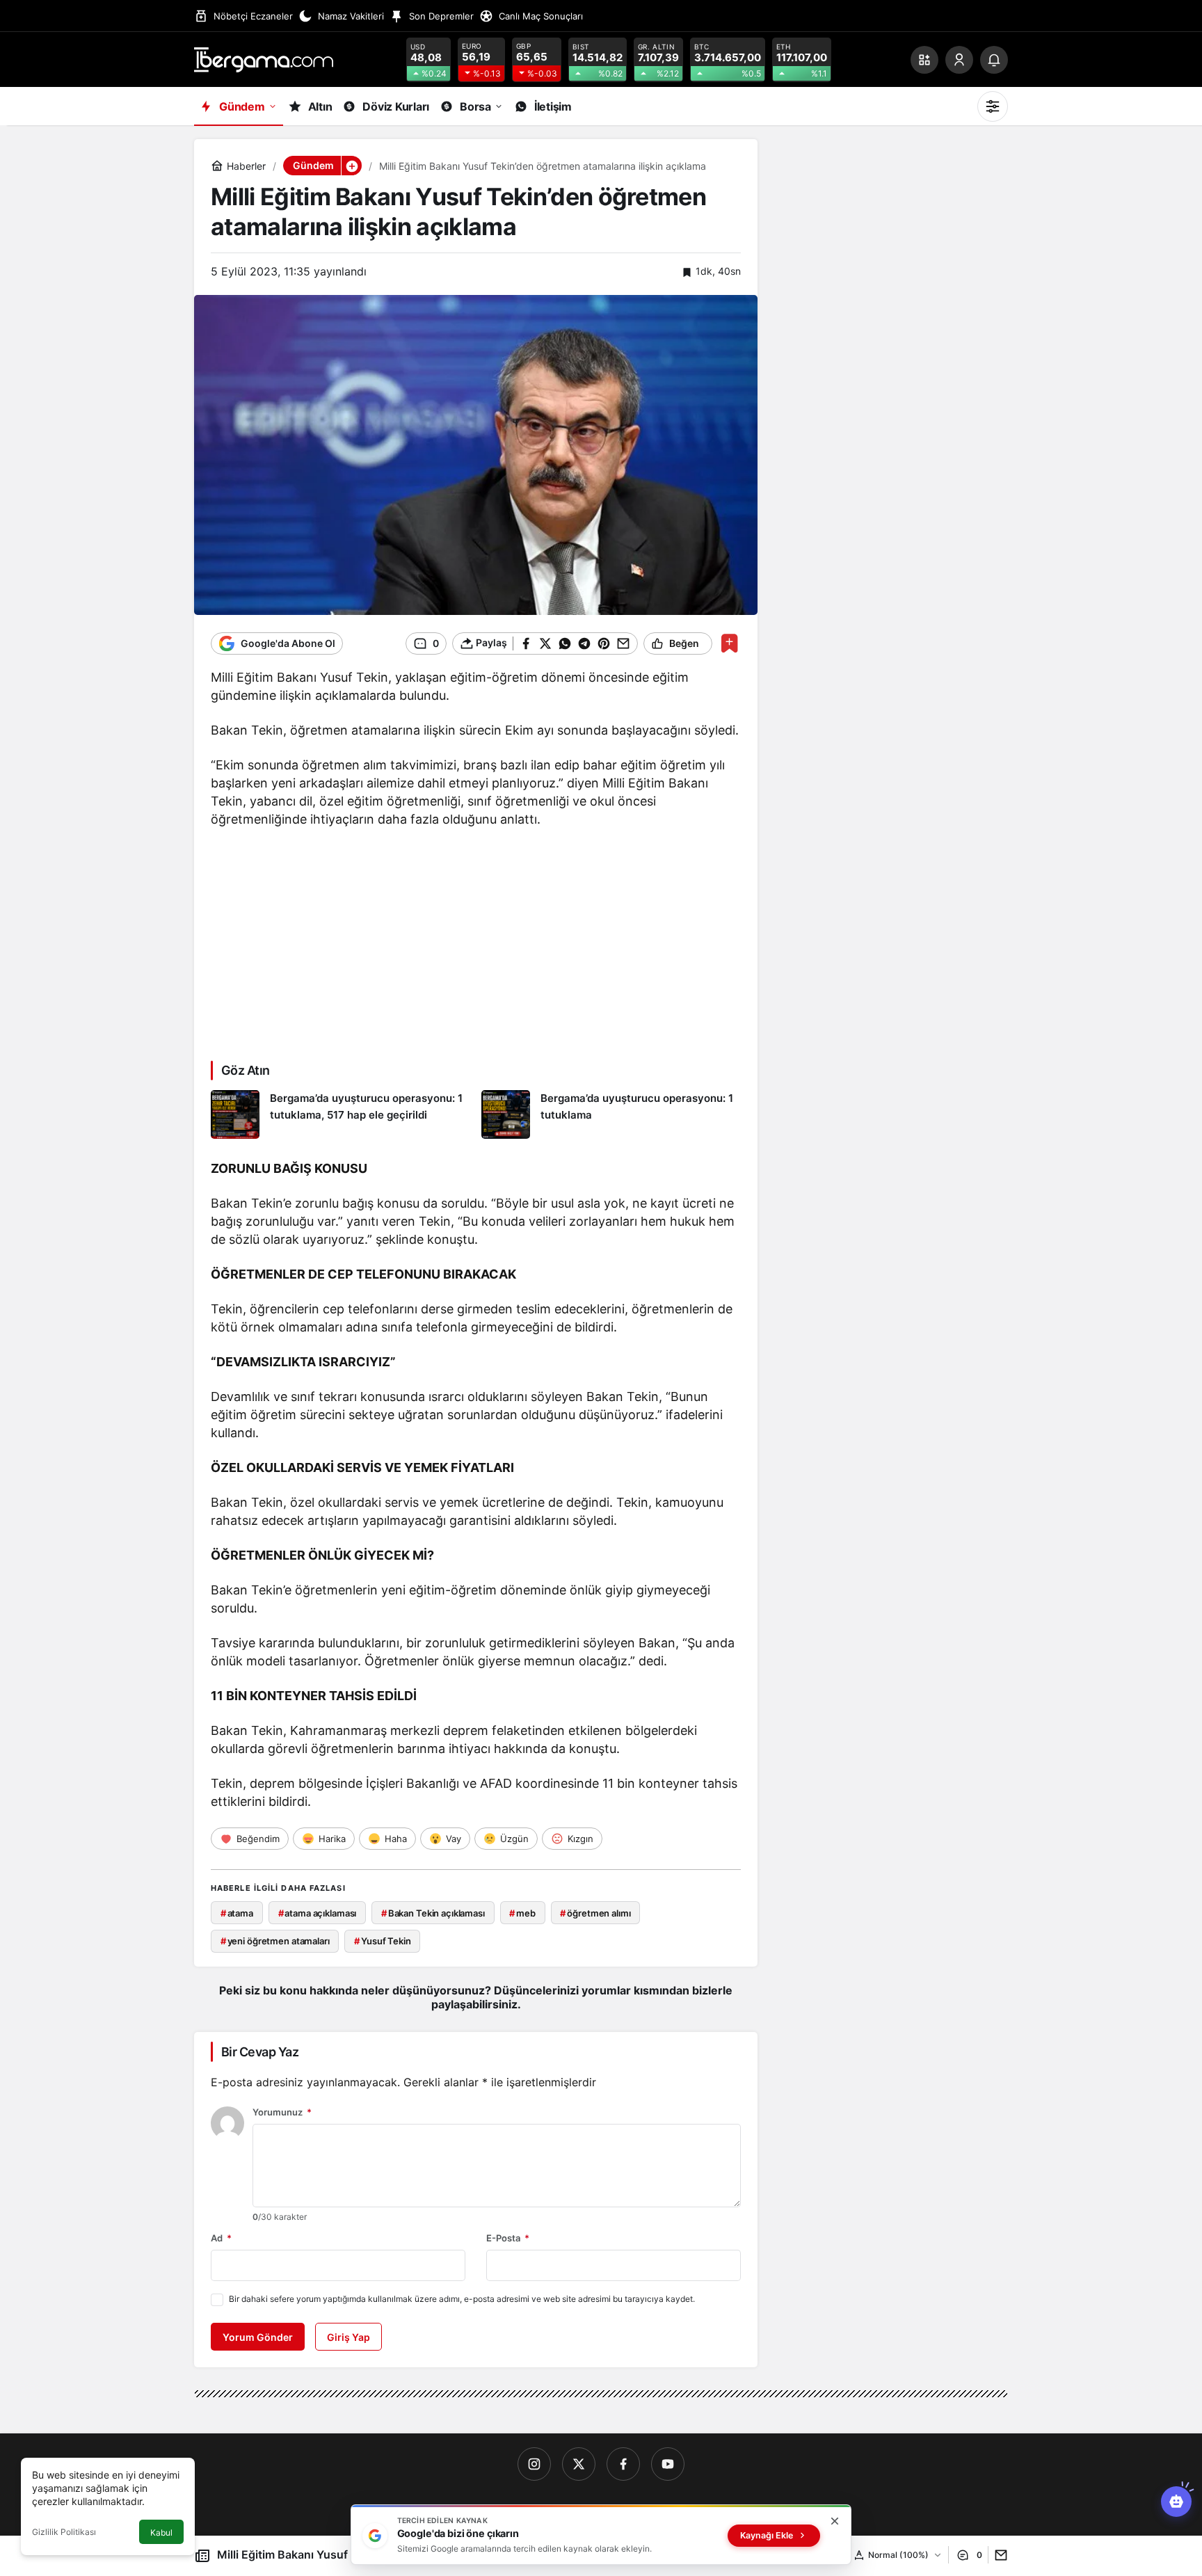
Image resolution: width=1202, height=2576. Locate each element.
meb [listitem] (522, 1913)
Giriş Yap (348, 2337)
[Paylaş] (998, 2555)
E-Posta (508, 2238)
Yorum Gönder (258, 2337)
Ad (221, 2238)
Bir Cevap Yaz (260, 2052)
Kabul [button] (161, 2533)
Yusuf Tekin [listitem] (382, 1941)
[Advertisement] (476, 943)
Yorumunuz (282, 2112)
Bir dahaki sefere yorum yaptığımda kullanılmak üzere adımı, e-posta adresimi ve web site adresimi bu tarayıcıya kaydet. (462, 2299)
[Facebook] (623, 2464)
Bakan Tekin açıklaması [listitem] (433, 1913)
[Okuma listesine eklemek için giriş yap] (729, 643)
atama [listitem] (237, 1913)
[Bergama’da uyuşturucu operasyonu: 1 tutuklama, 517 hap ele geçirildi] (341, 1114)
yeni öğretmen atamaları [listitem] (275, 1941)
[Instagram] (534, 2464)
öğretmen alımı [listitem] (595, 1913)
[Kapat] (835, 2521)
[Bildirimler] (994, 60)
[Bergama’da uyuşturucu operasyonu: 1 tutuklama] (611, 1114)
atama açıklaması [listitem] (318, 1913)
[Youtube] (668, 2464)
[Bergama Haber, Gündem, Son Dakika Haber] (264, 58)
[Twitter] (579, 2464)
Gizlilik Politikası (64, 2532)
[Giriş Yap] (959, 60)
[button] (924, 60)
